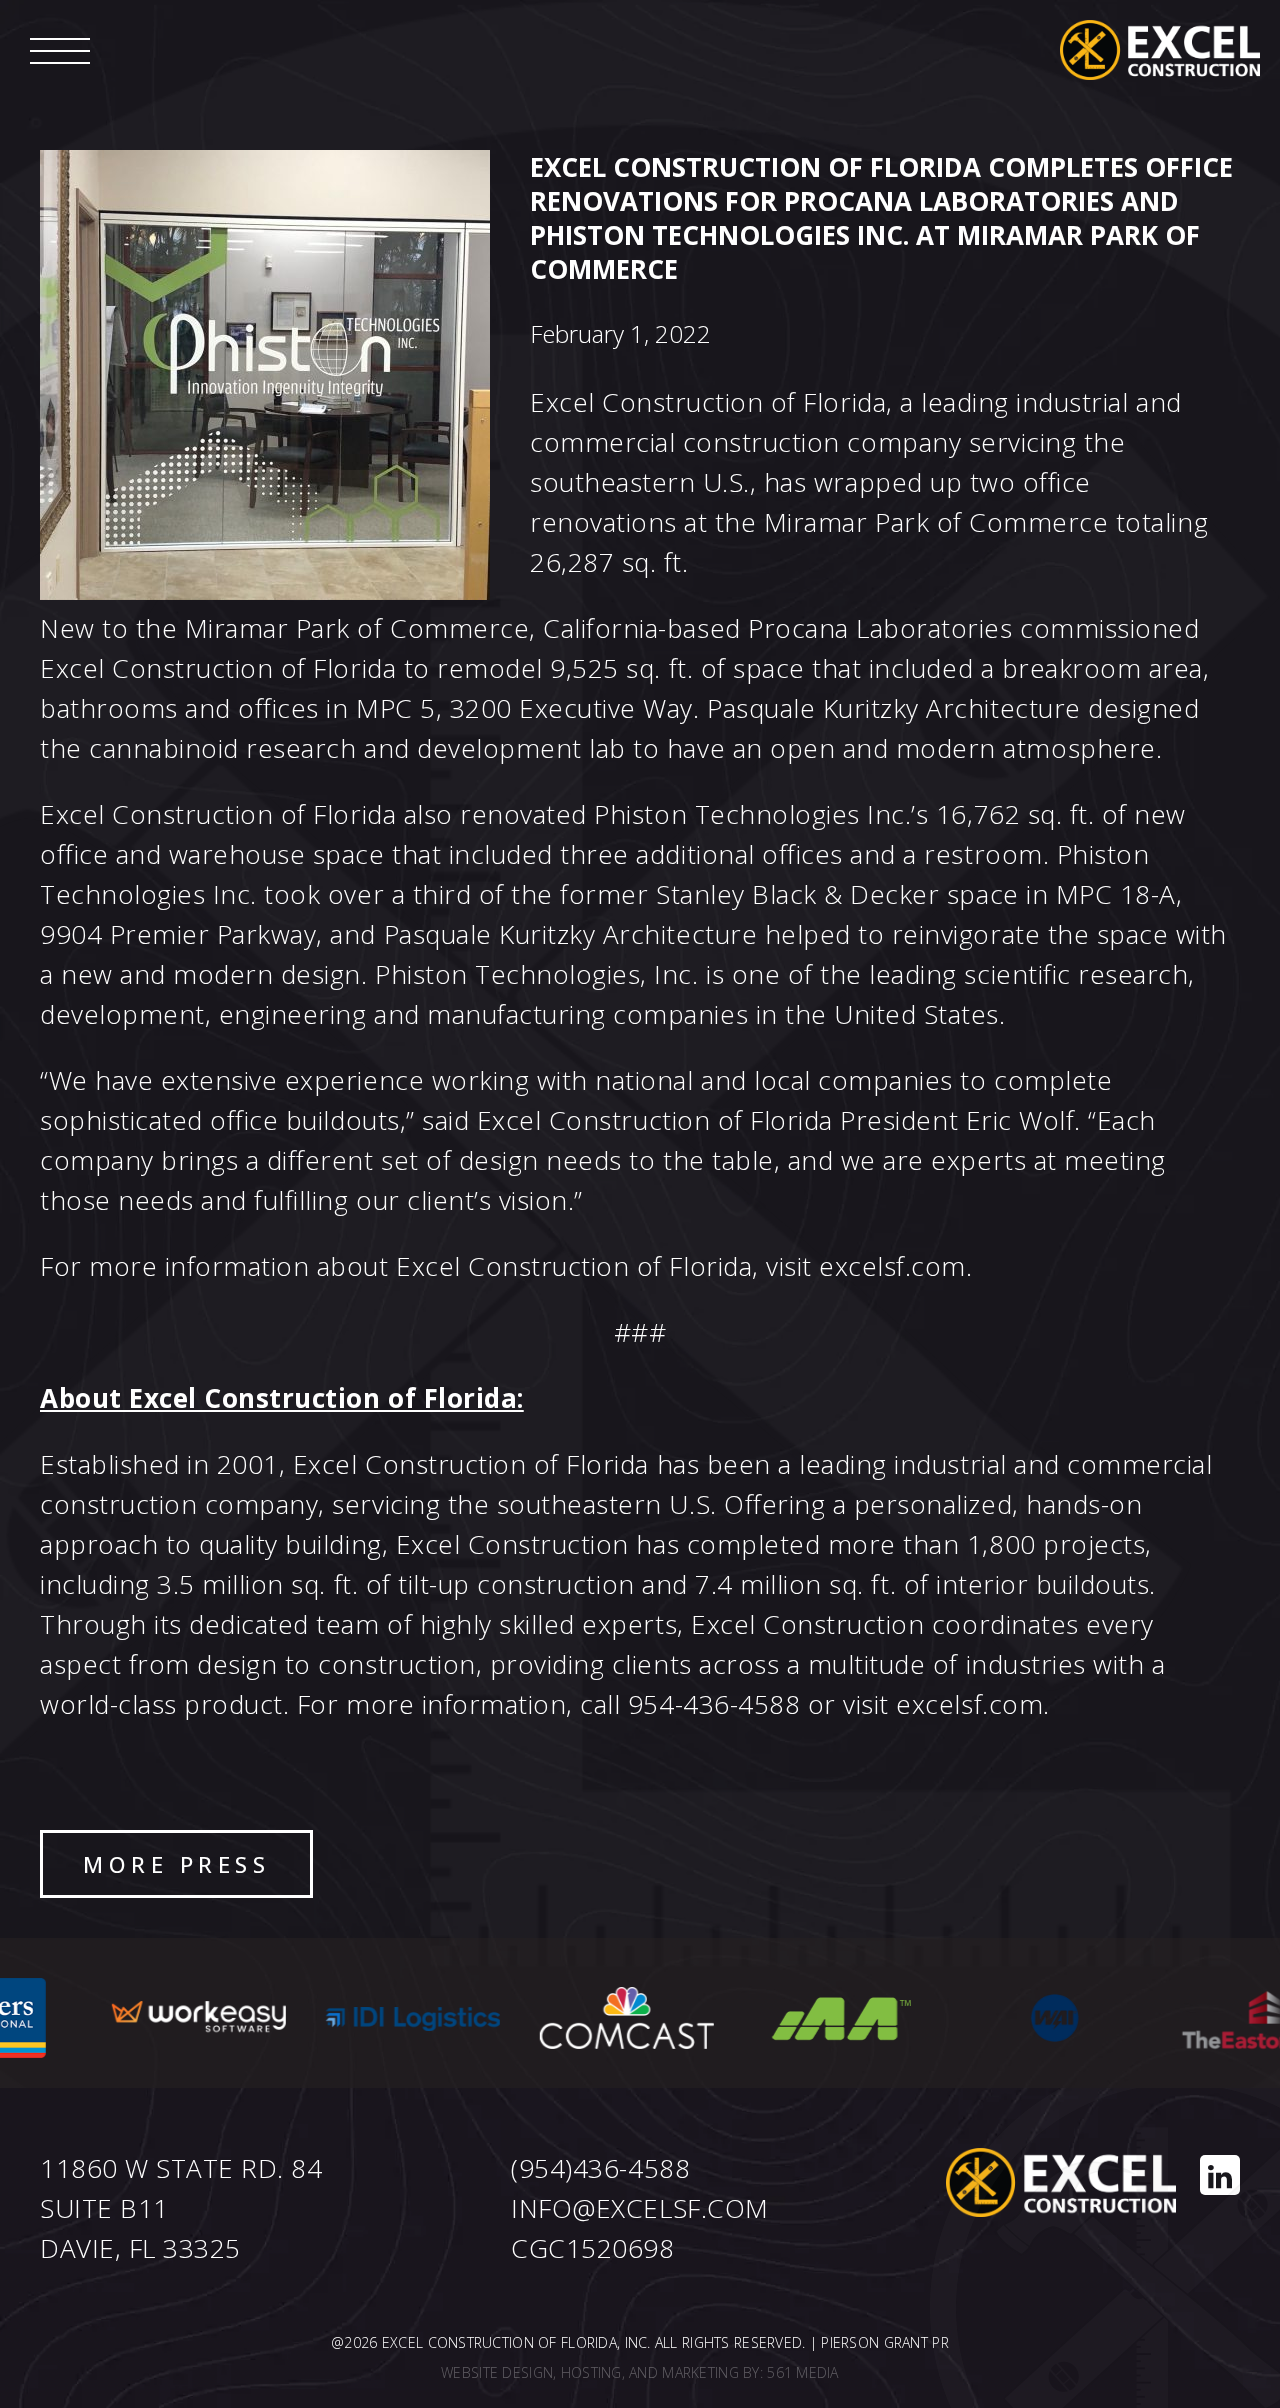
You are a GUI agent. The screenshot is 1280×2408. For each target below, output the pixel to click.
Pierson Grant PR (884, 2342)
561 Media (803, 2372)
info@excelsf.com (639, 2208)
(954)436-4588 (600, 2168)
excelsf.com (892, 1266)
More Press (176, 1864)
